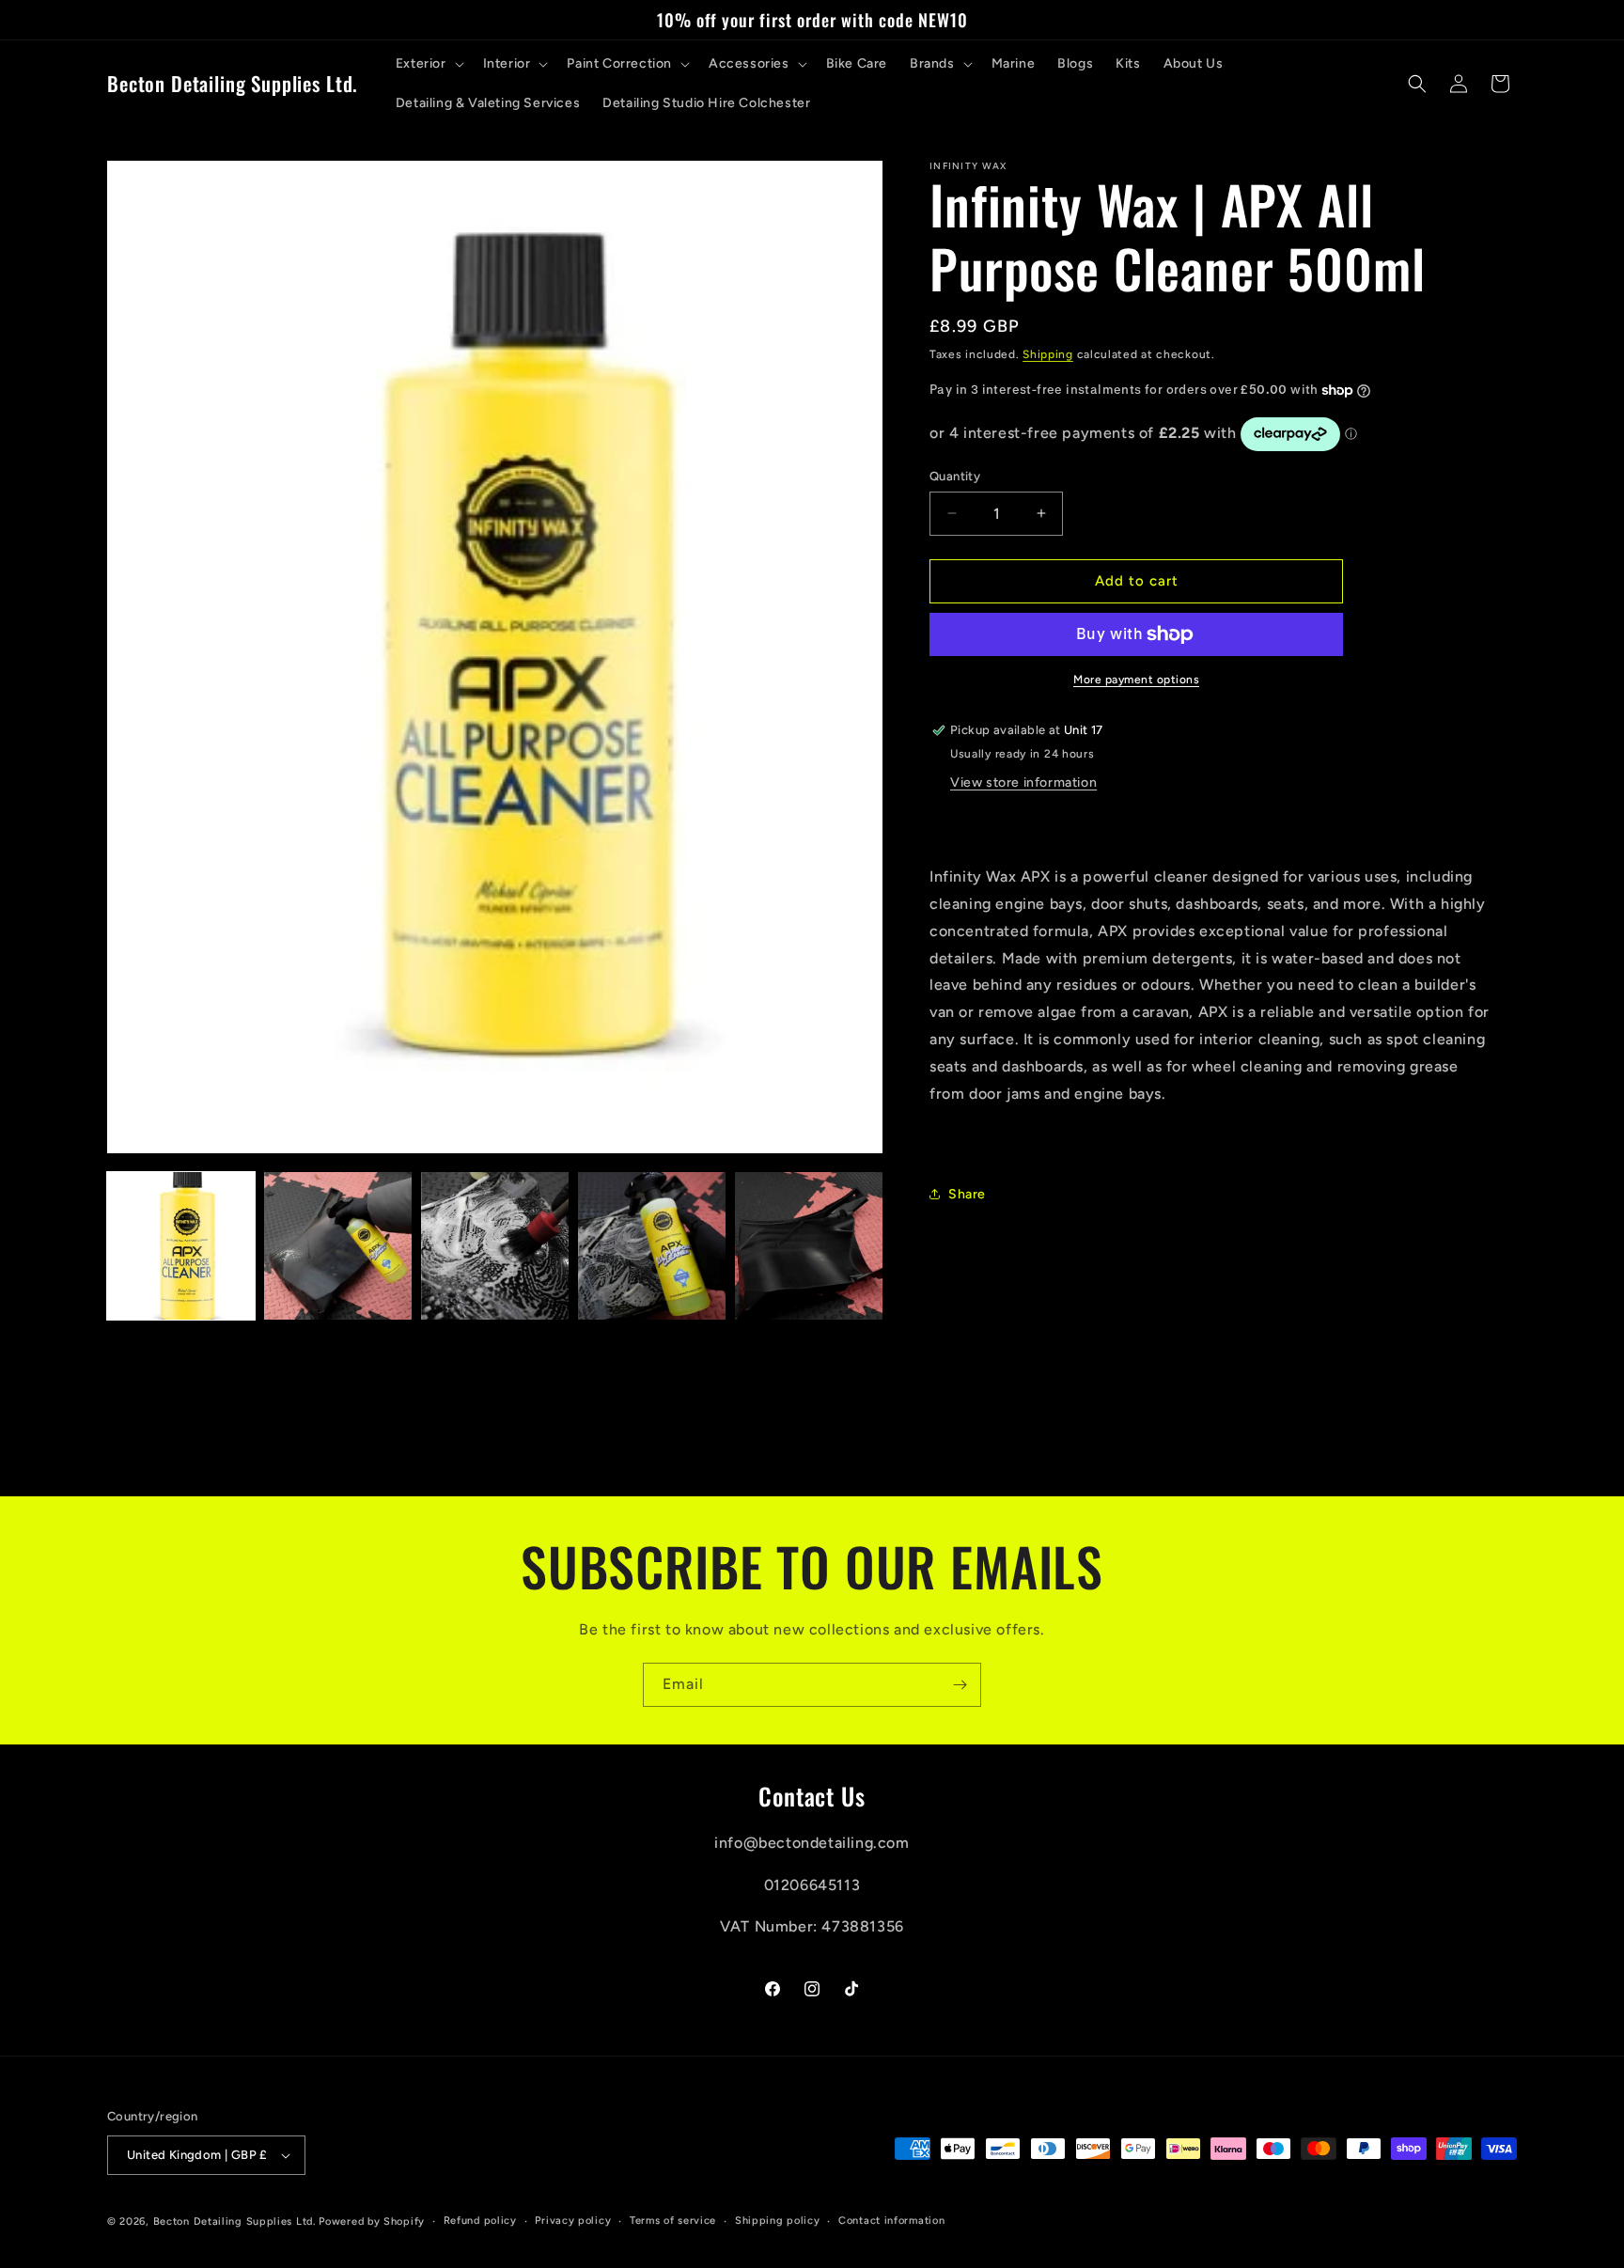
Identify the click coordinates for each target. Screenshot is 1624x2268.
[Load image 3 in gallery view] (495, 1246)
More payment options (1136, 680)
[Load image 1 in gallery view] (181, 1246)
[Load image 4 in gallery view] (652, 1246)
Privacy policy (573, 2221)
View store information (1023, 782)
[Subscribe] (960, 1685)
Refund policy (480, 2221)
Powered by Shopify (372, 2221)
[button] (428, 64)
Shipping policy (778, 2221)
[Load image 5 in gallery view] (809, 1246)
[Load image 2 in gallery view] (338, 1246)
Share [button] (967, 1194)
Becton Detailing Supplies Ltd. (234, 2221)
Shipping (1048, 354)
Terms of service (673, 2221)
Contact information (891, 2221)
